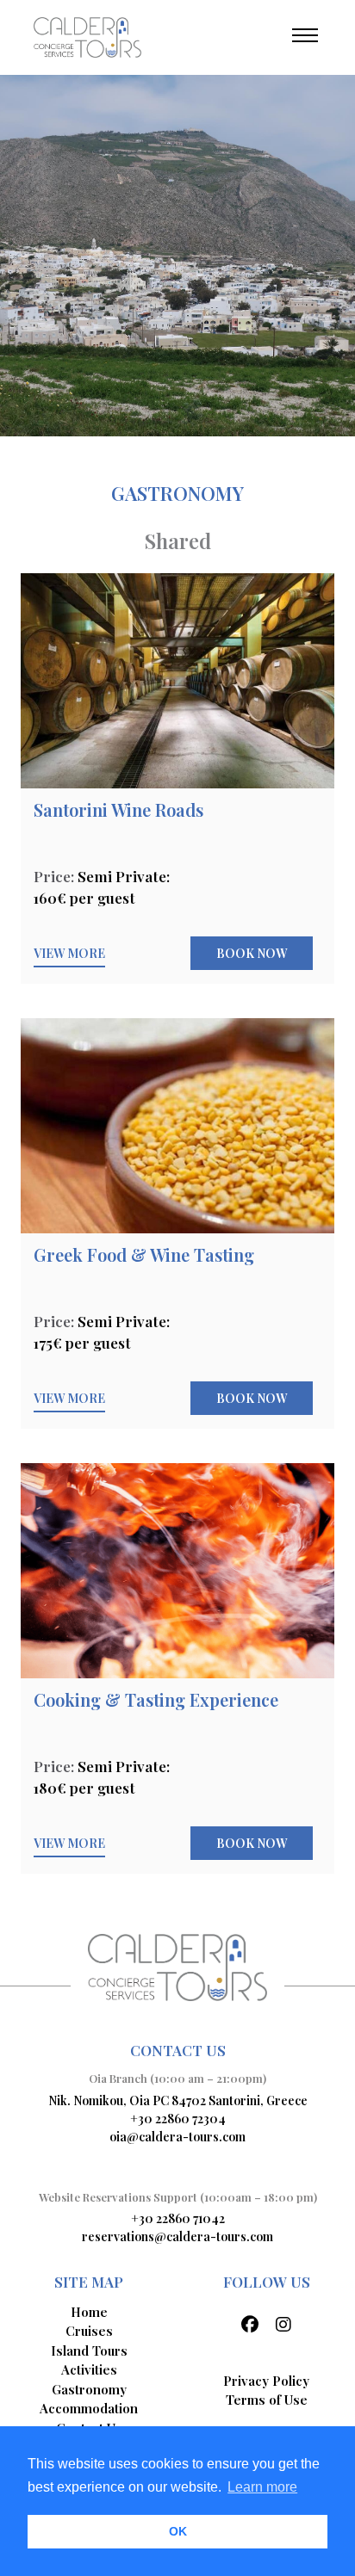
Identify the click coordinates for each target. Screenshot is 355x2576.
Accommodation (89, 2408)
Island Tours (89, 2351)
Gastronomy (89, 2389)
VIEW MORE (69, 953)
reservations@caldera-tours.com (177, 2236)
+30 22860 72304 (178, 2119)
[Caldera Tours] (87, 36)
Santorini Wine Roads (118, 809)
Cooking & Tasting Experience (156, 1699)
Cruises (89, 2331)
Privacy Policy (266, 2381)
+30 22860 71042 (178, 2218)
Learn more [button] (262, 2487)
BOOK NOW (252, 953)
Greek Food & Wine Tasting (144, 1254)
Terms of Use (267, 2400)
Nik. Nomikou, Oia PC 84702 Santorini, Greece (178, 2100)
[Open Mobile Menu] (305, 35)
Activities (89, 2369)
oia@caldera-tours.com (177, 2137)
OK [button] (178, 2531)
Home (89, 2312)
